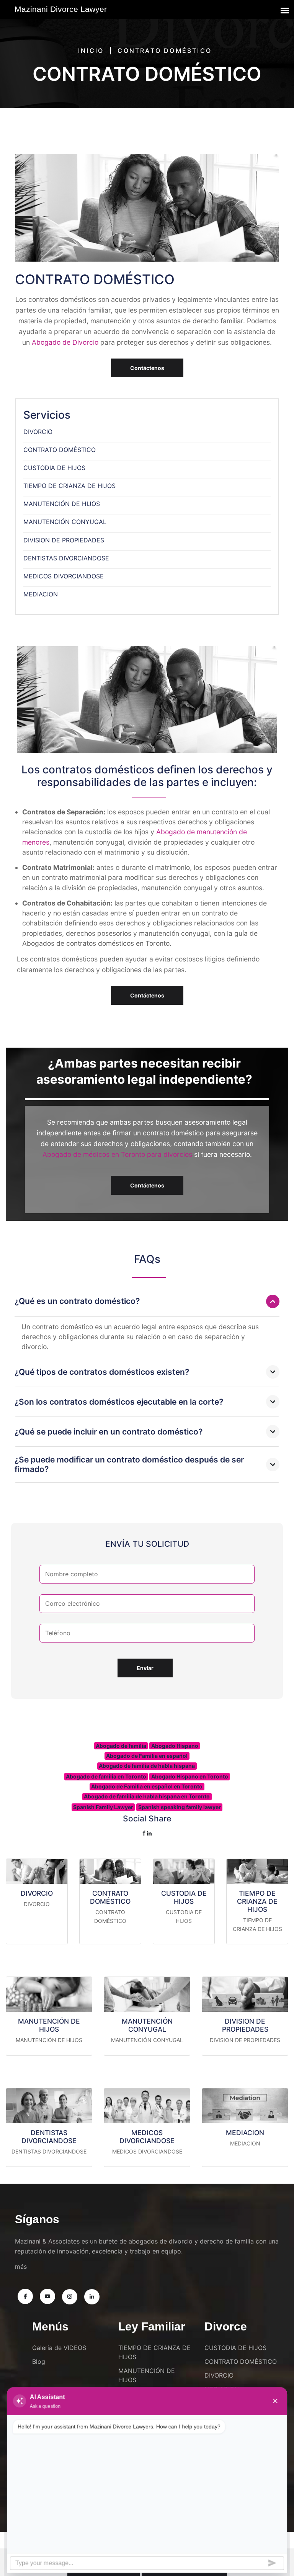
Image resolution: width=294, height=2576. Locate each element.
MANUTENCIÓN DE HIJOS (62, 504)
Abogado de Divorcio (65, 342)
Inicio (91, 51)
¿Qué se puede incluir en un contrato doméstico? (109, 1432)
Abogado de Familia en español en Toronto (147, 1786)
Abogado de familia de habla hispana (147, 1766)
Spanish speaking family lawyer (180, 1807)
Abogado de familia (121, 1746)
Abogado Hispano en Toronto (190, 1776)
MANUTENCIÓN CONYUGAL (65, 522)
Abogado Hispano (175, 1746)
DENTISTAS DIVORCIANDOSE (66, 558)
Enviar (145, 1668)
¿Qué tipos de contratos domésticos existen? (102, 1372)
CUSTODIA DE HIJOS (54, 468)
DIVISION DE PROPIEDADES (64, 540)
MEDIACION (41, 594)
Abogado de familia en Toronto (106, 1776)
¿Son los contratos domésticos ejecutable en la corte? (119, 1402)
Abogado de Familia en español (147, 1756)
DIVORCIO (38, 432)
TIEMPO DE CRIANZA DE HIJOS (69, 486)
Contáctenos (147, 368)
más (21, 2266)
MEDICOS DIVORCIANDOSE (64, 576)
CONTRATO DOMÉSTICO (60, 450)
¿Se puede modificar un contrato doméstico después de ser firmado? (129, 1464)
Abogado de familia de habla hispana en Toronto (147, 1796)
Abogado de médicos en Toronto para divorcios (117, 1154)
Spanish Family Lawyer (103, 1807)
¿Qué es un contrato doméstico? (77, 1301)
